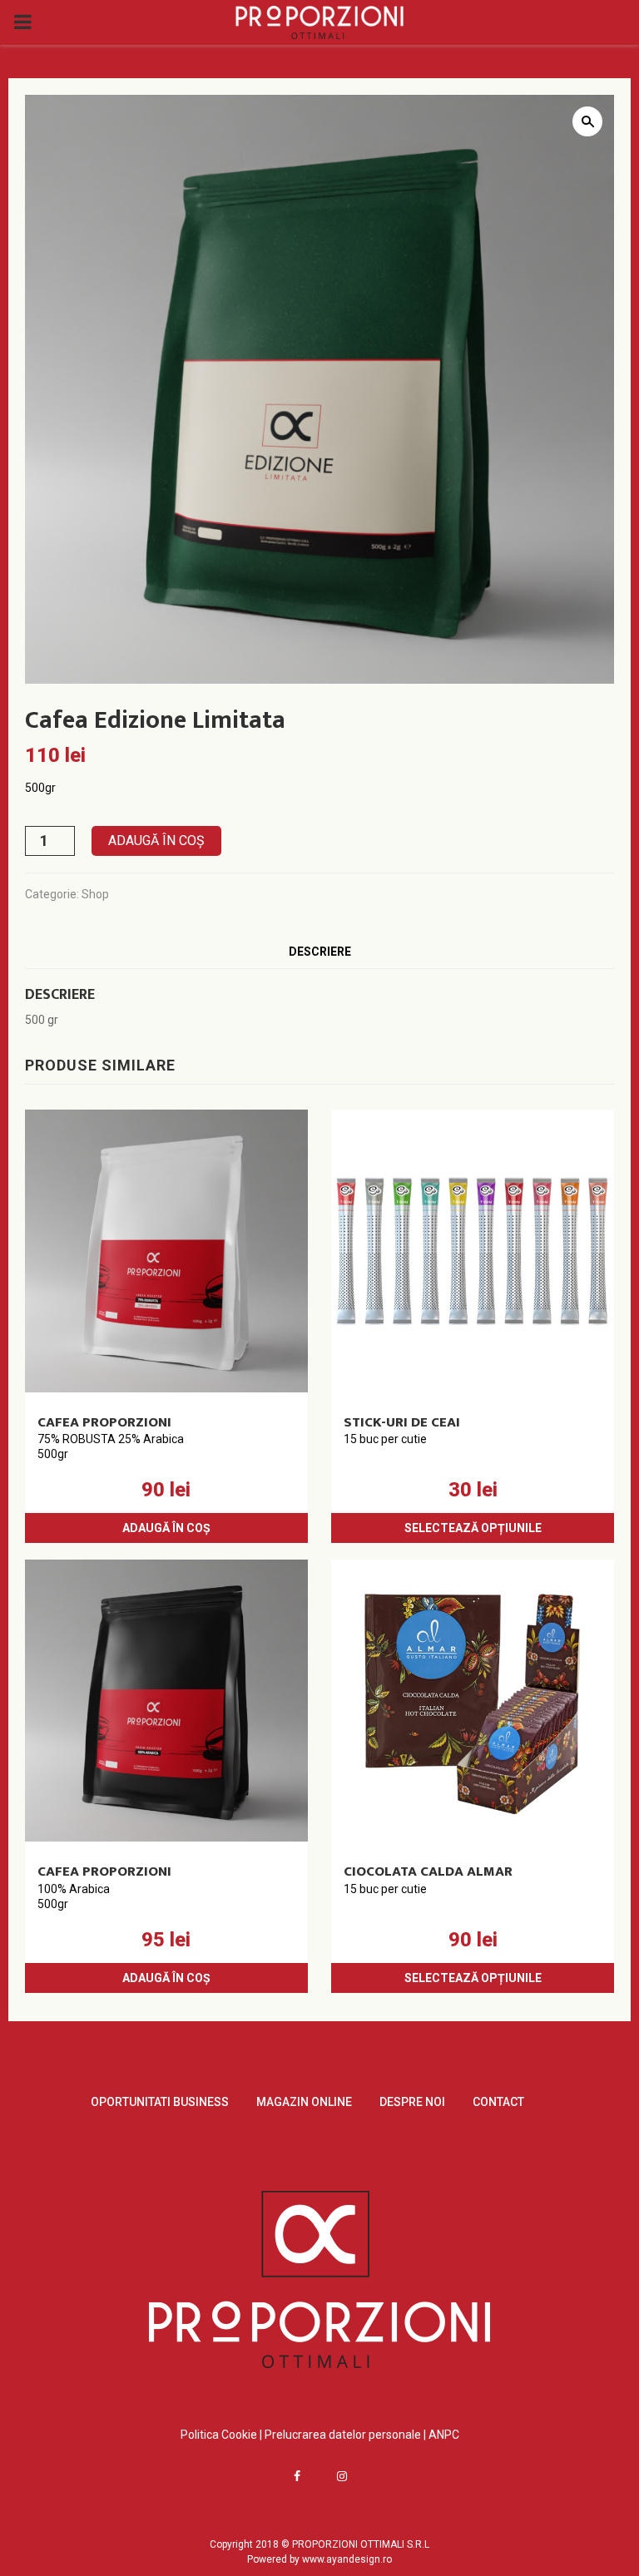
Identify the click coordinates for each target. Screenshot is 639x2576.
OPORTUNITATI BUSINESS (160, 2102)
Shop (95, 894)
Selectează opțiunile (473, 1528)
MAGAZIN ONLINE (304, 2102)
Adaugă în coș (156, 841)
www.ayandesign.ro (347, 2559)
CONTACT (498, 2102)
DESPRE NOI (412, 2102)
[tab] (320, 952)
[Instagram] (342, 2476)
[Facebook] (297, 2476)
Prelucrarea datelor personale (343, 2435)
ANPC (444, 2435)
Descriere (320, 952)
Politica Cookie (220, 2435)
